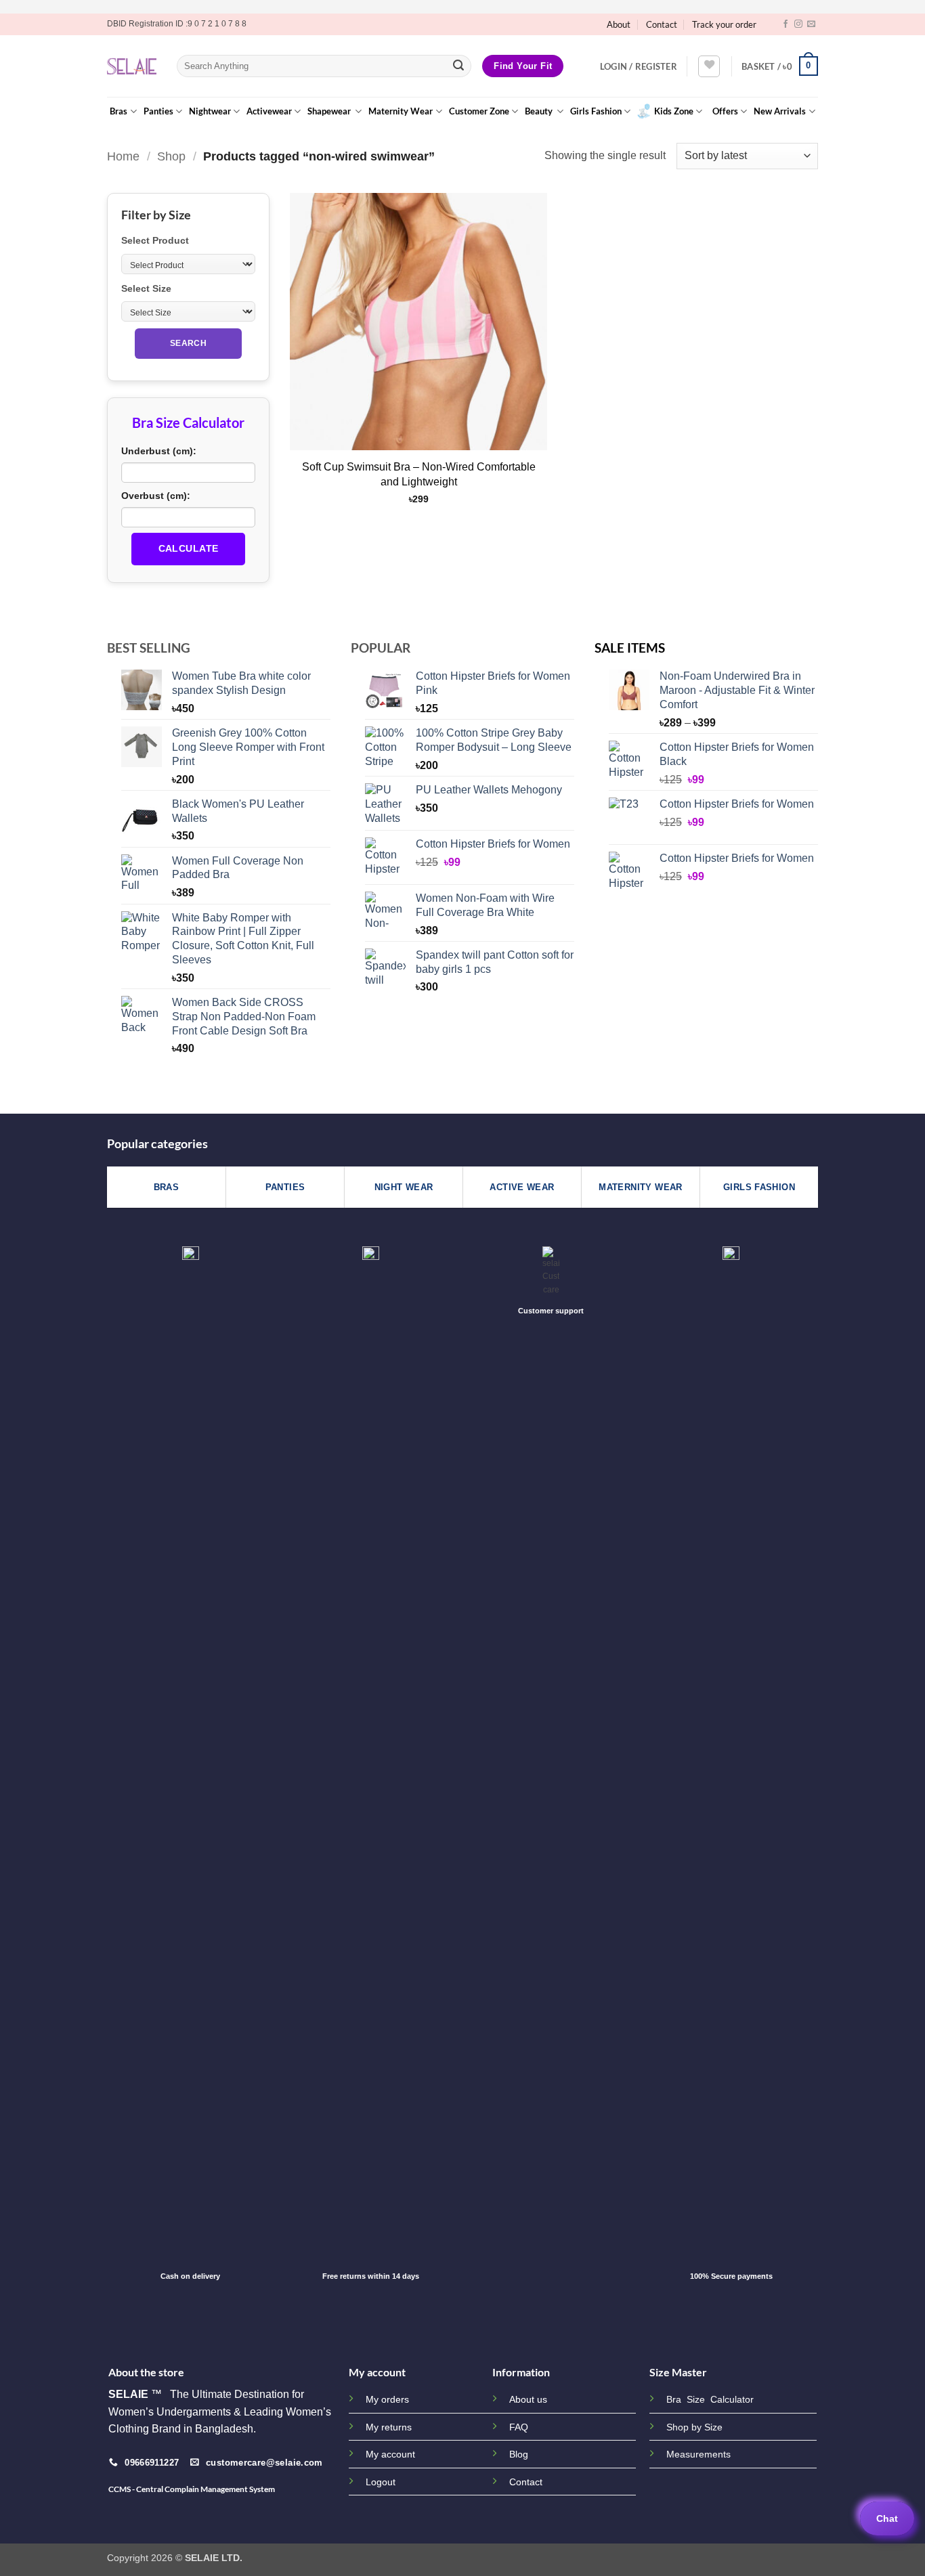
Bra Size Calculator (710, 2400)
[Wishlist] (709, 66)
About (619, 24)
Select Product (155, 240)
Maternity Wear (401, 111)
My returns (389, 2427)
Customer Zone (479, 111)
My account (390, 2454)
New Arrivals (780, 111)
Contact (662, 24)
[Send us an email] (811, 24)
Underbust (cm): (159, 451)
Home (123, 156)
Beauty (540, 111)
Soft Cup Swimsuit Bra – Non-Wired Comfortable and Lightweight (419, 474)
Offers (725, 111)
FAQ (519, 2427)
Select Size (146, 288)
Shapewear (330, 111)
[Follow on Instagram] (798, 24)
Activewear (269, 111)
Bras (119, 111)
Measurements (698, 2454)
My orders (387, 2399)
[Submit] (458, 66)
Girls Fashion (596, 111)
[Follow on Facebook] (786, 24)
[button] (639, 66)
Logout (381, 2482)
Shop (171, 156)
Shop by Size (694, 2427)
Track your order (724, 24)
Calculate (189, 548)
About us (528, 2399)
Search (188, 343)
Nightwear (210, 111)
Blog (519, 2454)
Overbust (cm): (156, 496)
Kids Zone (674, 111)
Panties (158, 111)
